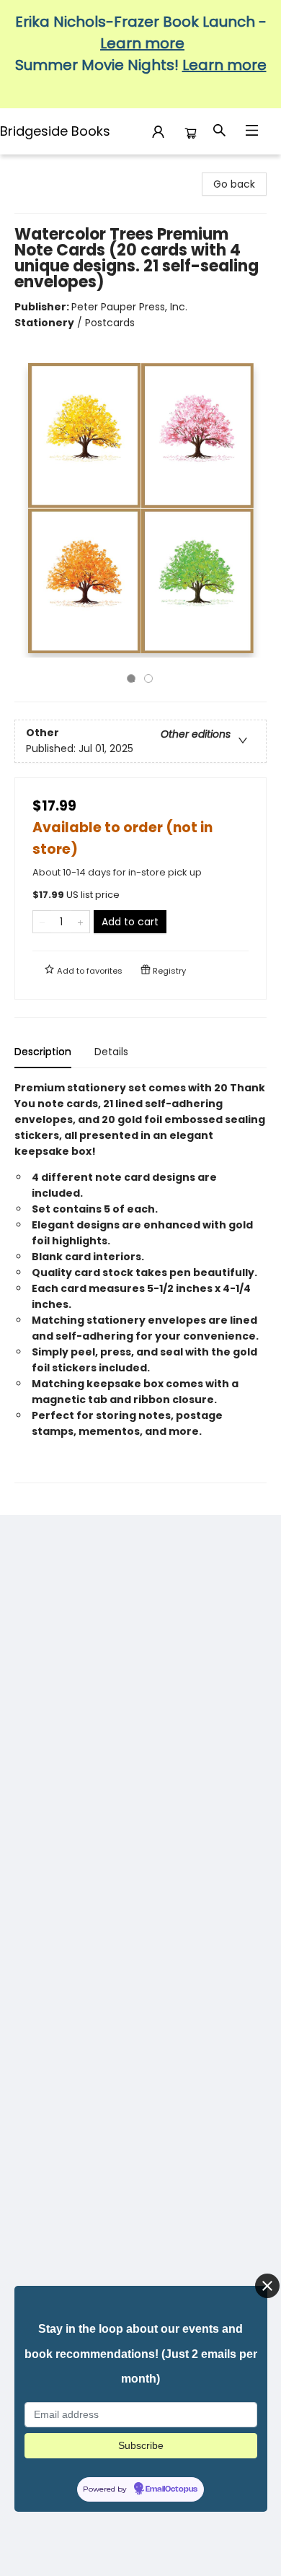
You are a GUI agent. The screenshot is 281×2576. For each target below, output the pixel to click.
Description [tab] (43, 1052)
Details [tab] (111, 1052)
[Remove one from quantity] (42, 922)
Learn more (142, 43)
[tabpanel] (140, 1282)
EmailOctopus (171, 2489)
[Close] (267, 2286)
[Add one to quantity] (80, 922)
